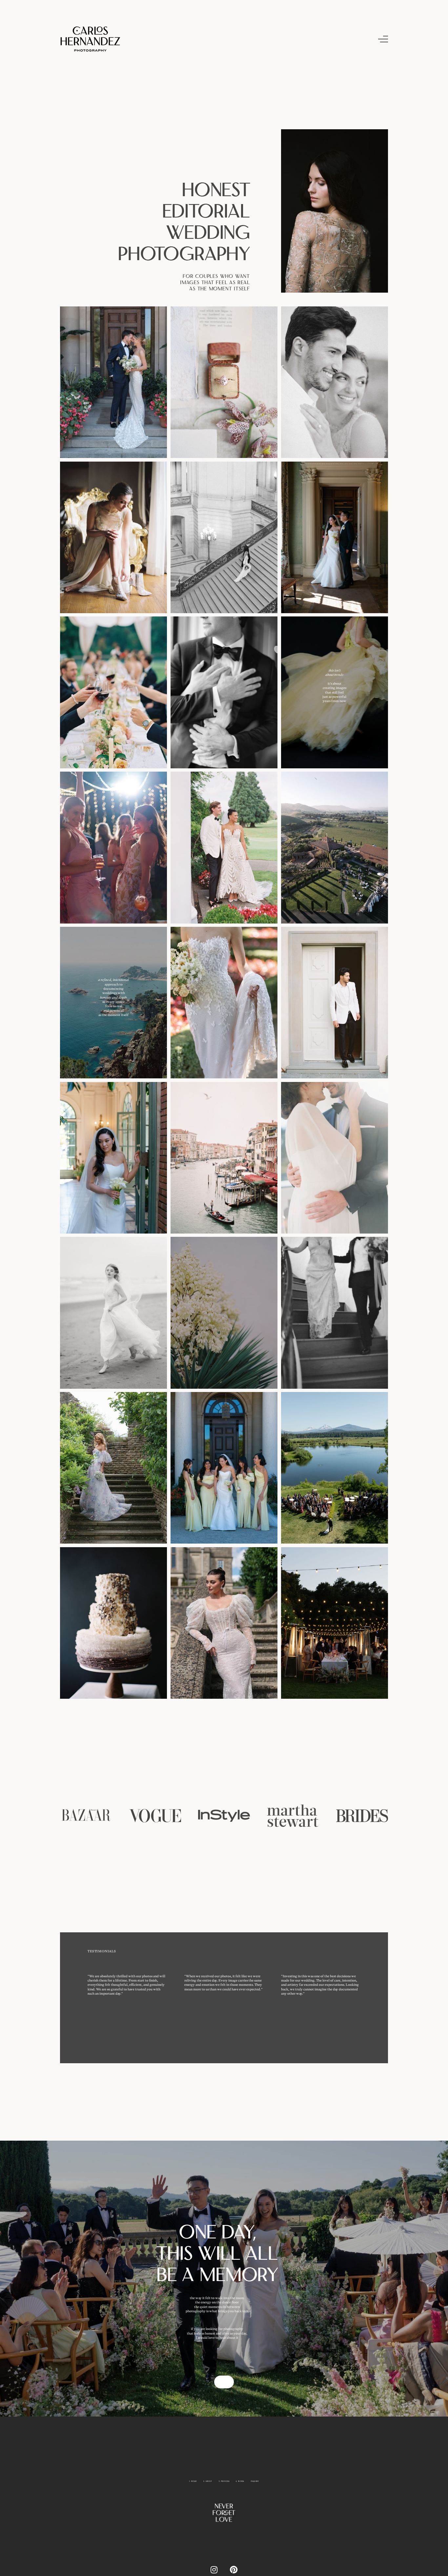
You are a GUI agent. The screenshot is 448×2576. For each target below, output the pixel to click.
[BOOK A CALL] (224, 2382)
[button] (383, 39)
